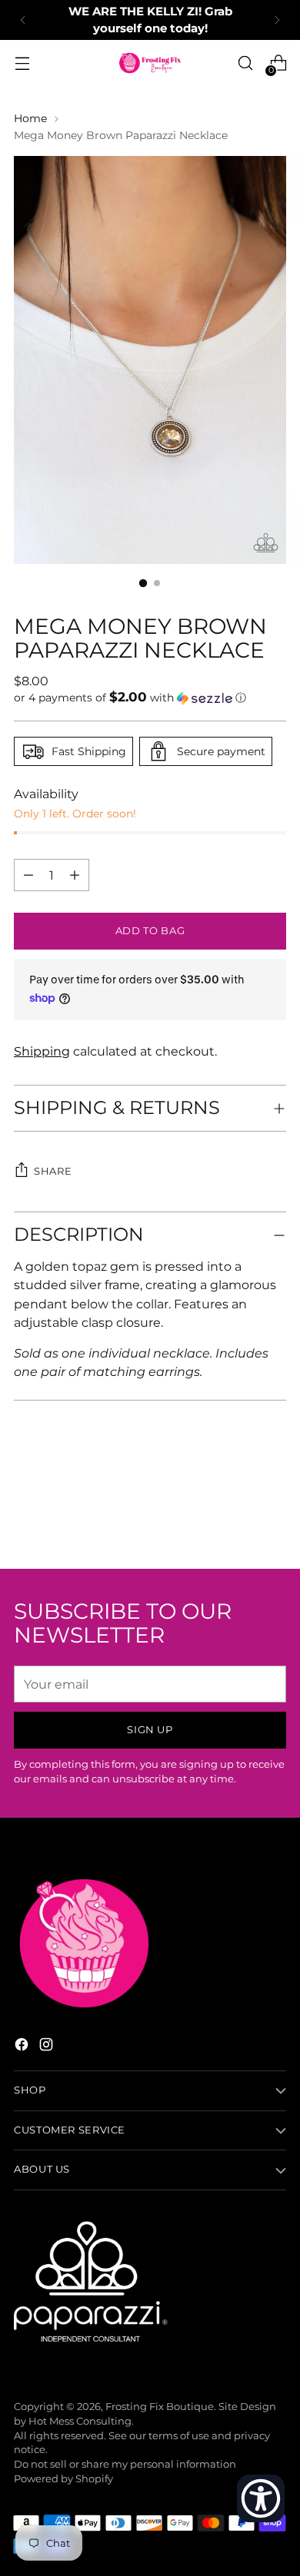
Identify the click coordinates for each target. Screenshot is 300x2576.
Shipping (42, 1051)
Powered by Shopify (63, 2479)
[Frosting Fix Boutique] (150, 63)
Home (30, 118)
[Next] (277, 20)
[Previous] (23, 20)
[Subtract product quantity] (75, 875)
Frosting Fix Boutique (160, 2407)
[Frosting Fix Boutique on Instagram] (48, 2047)
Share (53, 1171)
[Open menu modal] (22, 63)
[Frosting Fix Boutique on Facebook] (23, 2047)
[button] (150, 698)
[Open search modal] (245, 63)
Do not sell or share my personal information (125, 2464)
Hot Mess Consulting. (81, 2421)
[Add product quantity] (28, 875)
